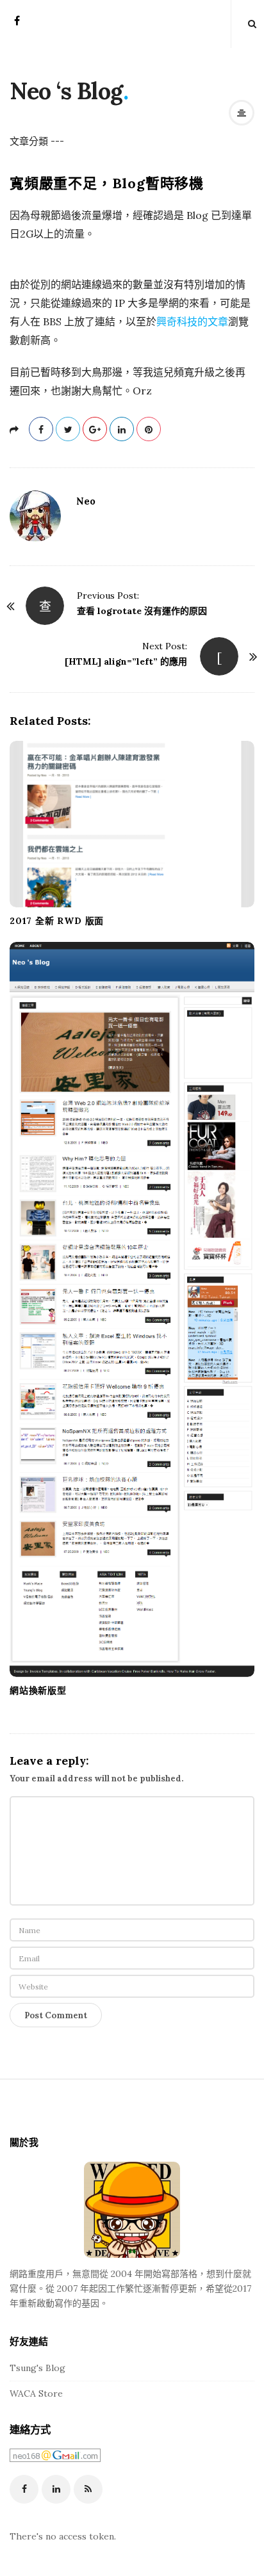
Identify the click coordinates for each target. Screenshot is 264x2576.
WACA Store (36, 2394)
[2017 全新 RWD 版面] (132, 824)
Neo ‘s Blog (66, 91)
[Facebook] (17, 25)
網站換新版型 (38, 1690)
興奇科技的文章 (192, 321)
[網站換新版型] (132, 1309)
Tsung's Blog (37, 2368)
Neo (86, 501)
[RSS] (88, 2489)
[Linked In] (56, 2489)
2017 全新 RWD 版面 (57, 921)
